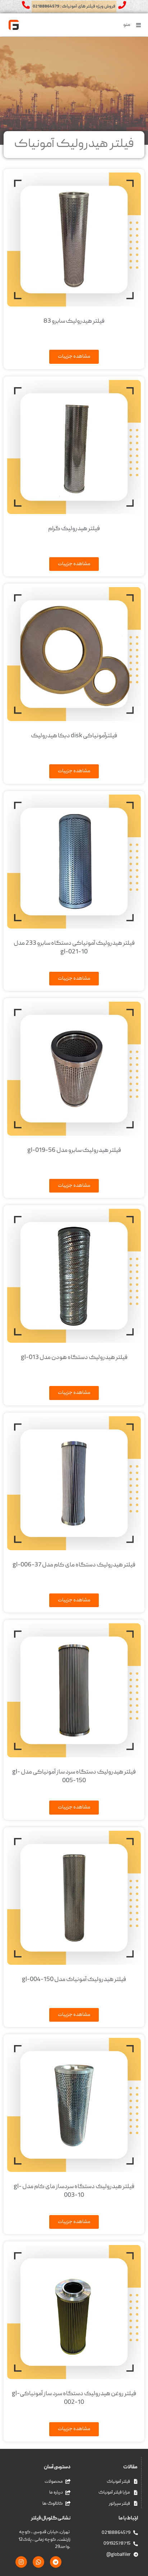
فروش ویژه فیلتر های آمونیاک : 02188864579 (74, 7)
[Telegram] (56, 2562)
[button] (133, 25)
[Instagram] (21, 2562)
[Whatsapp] (38, 2562)
